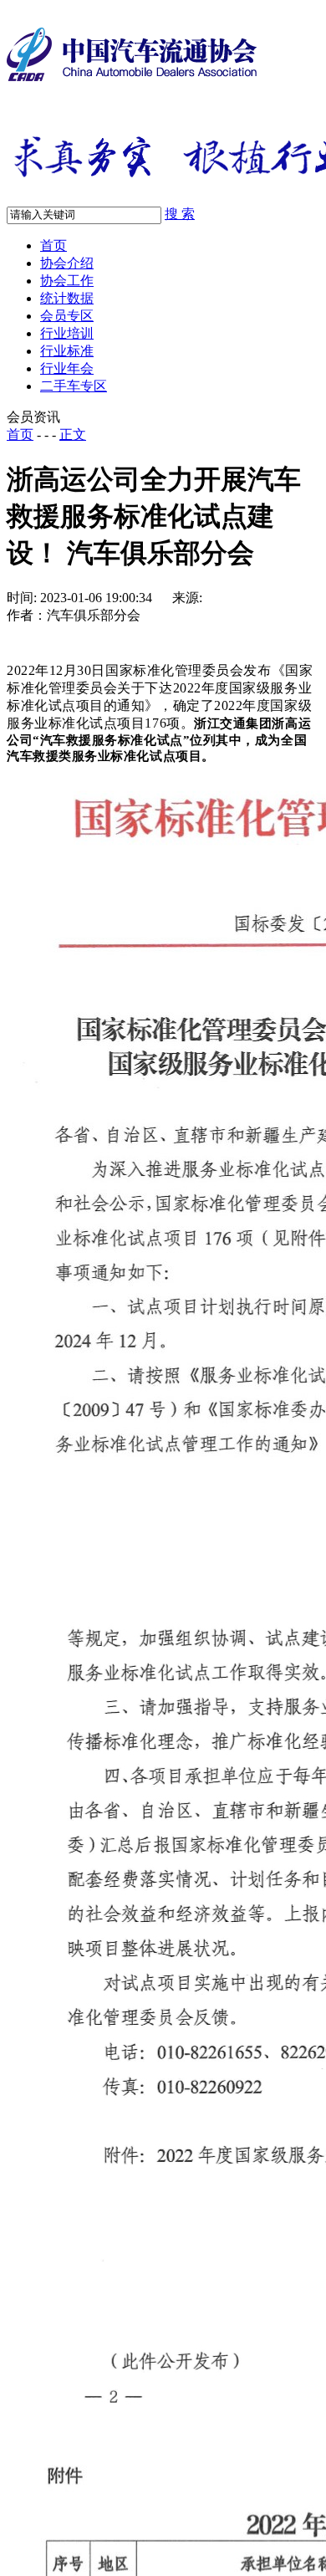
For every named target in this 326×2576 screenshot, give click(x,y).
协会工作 (67, 281)
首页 (53, 245)
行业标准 (67, 351)
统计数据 (67, 298)
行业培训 (67, 333)
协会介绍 (67, 263)
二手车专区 (74, 386)
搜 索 (180, 214)
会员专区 (67, 316)
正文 (73, 434)
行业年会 (67, 368)
